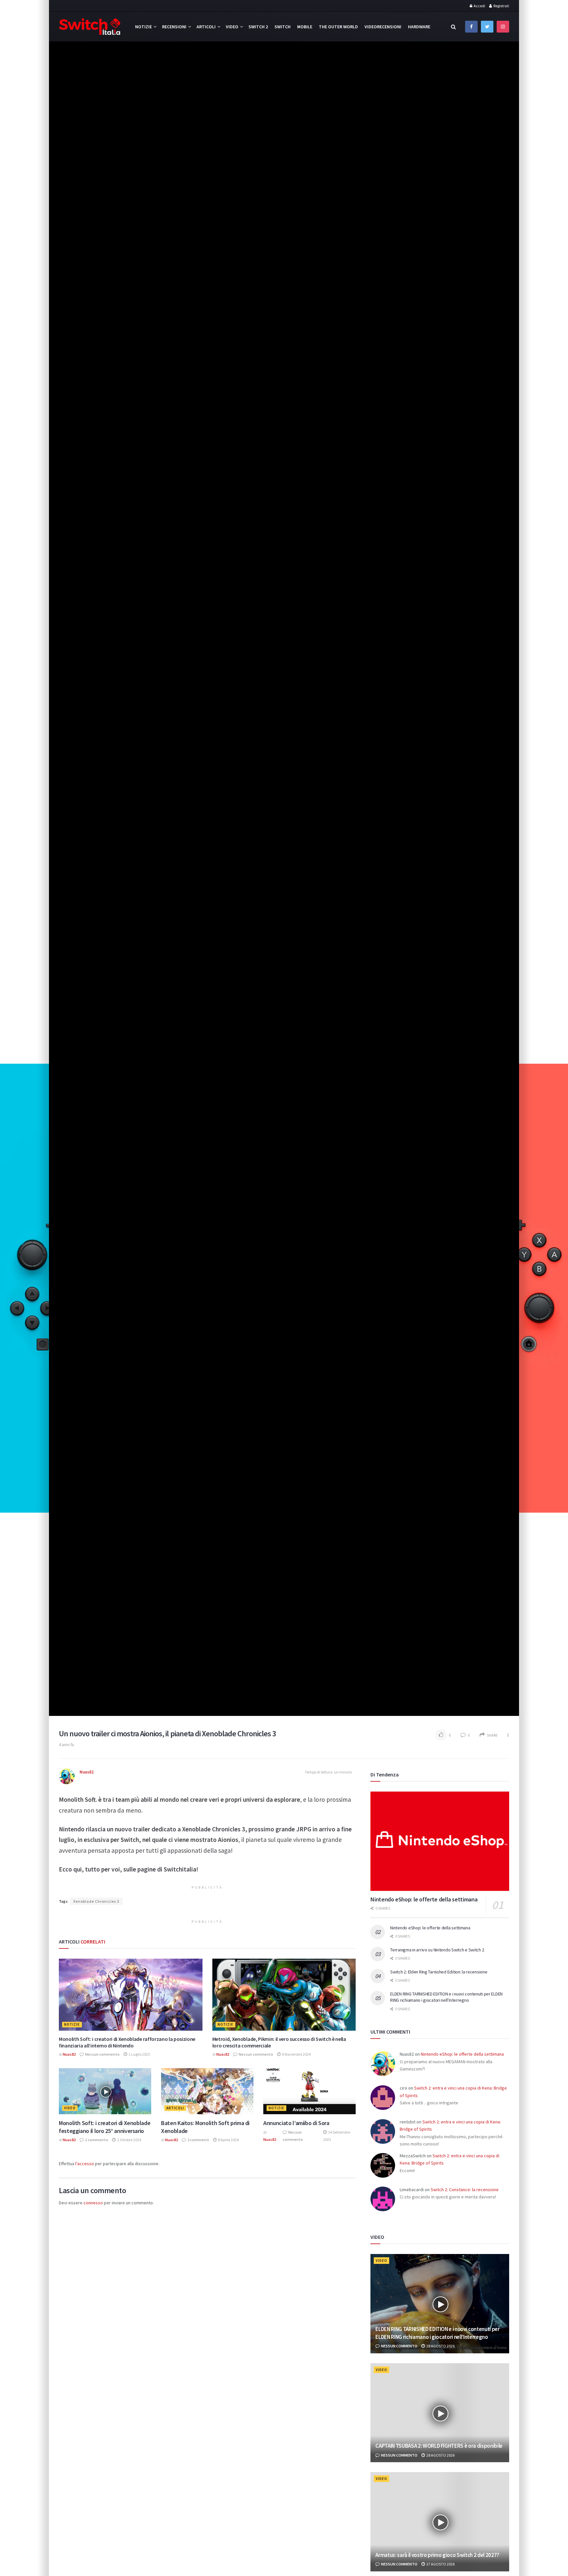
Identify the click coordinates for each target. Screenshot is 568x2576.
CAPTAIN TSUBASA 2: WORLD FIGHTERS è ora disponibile (439, 2446)
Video (232, 27)
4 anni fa (66, 1745)
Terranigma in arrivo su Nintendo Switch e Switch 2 (437, 1950)
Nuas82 (87, 1772)
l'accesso (85, 2164)
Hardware (419, 27)
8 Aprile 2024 (228, 2140)
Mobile (305, 27)
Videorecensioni (383, 27)
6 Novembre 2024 (296, 2054)
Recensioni (174, 27)
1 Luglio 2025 (139, 2054)
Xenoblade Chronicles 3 (96, 1901)
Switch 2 (258, 27)
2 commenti (198, 2140)
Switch (283, 27)
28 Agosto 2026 (440, 2346)
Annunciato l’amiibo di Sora (296, 2123)
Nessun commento (102, 2054)
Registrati (501, 6)
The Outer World (338, 27)
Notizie (143, 27)
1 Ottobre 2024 (129, 2140)
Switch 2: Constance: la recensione (465, 2190)
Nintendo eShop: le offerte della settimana (424, 1899)
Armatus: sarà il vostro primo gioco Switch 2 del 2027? (437, 2555)
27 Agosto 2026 (440, 2564)
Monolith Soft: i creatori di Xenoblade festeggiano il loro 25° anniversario (105, 2127)
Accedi (479, 6)
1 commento (96, 2140)
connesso (93, 2203)
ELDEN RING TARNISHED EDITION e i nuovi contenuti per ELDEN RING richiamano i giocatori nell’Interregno (446, 1997)
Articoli (206, 27)
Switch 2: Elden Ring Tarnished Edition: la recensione (439, 1972)
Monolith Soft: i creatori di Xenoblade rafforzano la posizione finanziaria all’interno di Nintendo (127, 2042)
